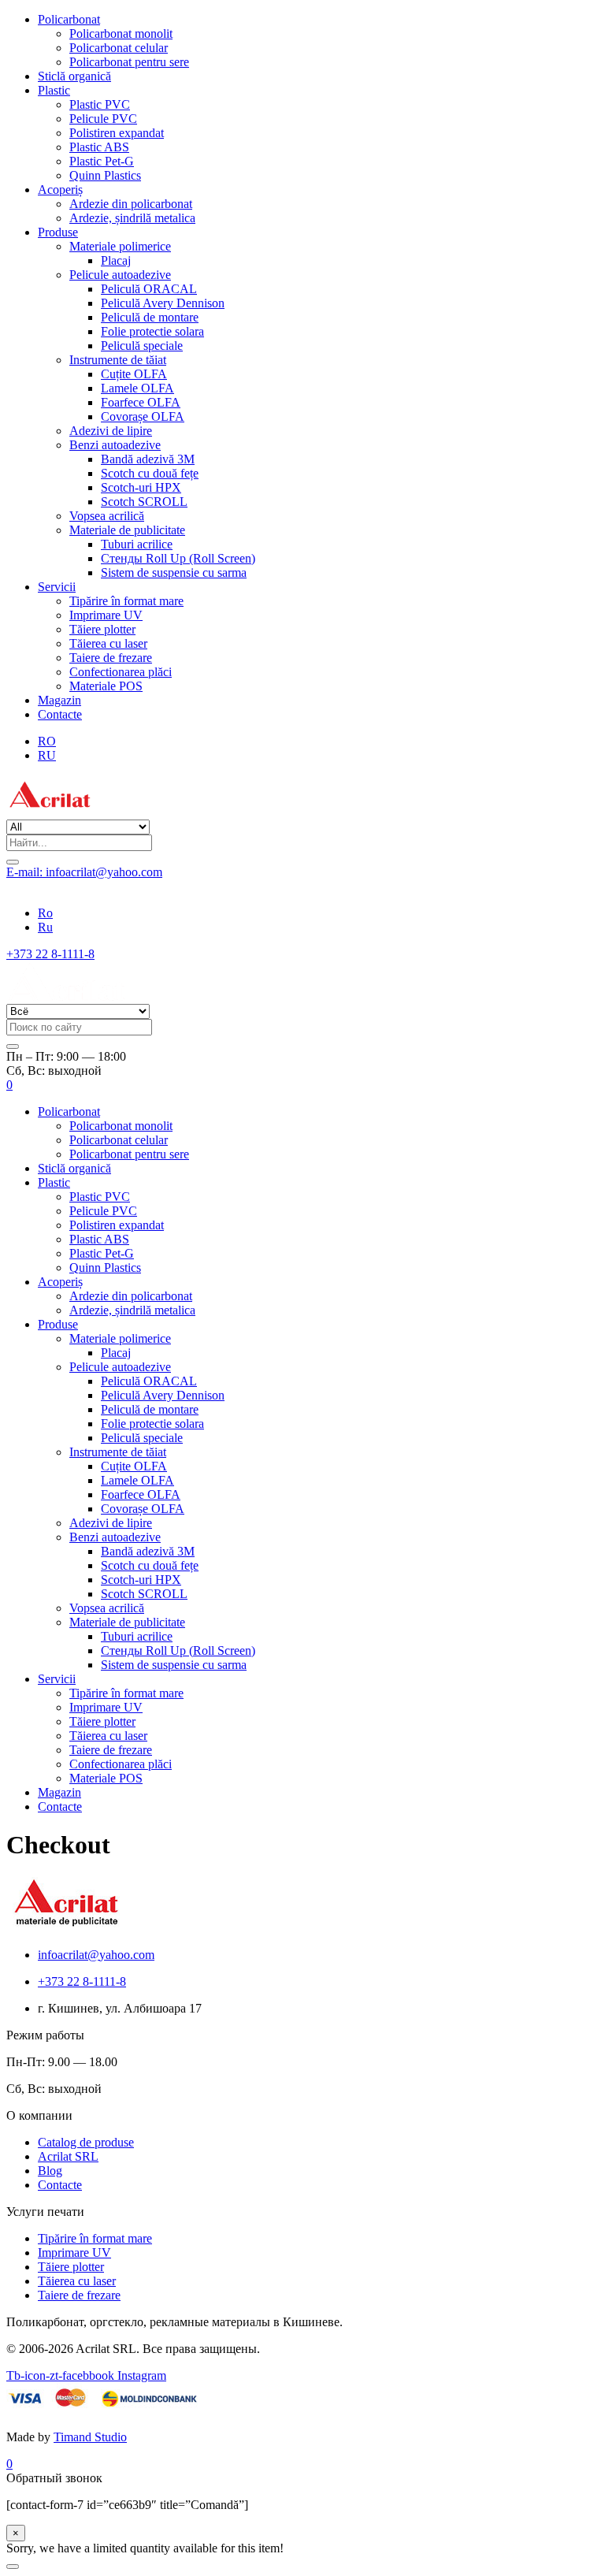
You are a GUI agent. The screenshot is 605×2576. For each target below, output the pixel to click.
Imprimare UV (106, 615)
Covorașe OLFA (143, 416)
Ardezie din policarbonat (131, 204)
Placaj (116, 260)
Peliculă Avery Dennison (163, 303)
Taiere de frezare (111, 658)
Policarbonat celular (119, 48)
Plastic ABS (99, 147)
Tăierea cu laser (108, 643)
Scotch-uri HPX (141, 487)
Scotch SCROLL (144, 502)
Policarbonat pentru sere (129, 62)
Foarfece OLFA (141, 402)
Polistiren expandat (117, 133)
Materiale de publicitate (127, 530)
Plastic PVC (100, 104)
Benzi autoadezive (115, 445)
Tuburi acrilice (137, 544)
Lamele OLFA (137, 388)
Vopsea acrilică (107, 516)
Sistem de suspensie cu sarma (174, 572)
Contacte (60, 714)
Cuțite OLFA (134, 374)
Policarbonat (69, 19)
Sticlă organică (74, 76)
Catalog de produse (86, 2142)
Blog (50, 2171)
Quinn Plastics (105, 175)
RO (47, 741)
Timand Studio (90, 2437)
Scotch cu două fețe (150, 473)
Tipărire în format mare (126, 601)
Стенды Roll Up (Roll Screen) (178, 558)
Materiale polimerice (120, 246)
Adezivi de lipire (111, 431)
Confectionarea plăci (121, 672)
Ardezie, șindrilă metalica (132, 218)
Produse (58, 232)
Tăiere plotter (102, 629)
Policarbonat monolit (121, 33)
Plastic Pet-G (102, 161)
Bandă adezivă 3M (148, 459)
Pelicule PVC (103, 119)
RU (47, 755)
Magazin (59, 700)
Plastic (54, 90)
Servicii (57, 587)
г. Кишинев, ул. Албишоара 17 (88, 886)
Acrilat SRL (68, 2156)
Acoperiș (60, 190)
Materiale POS (106, 686)
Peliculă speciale (142, 346)
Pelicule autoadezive (120, 275)
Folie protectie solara (152, 331)
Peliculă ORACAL (149, 289)
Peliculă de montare (150, 317)
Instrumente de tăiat (118, 360)
